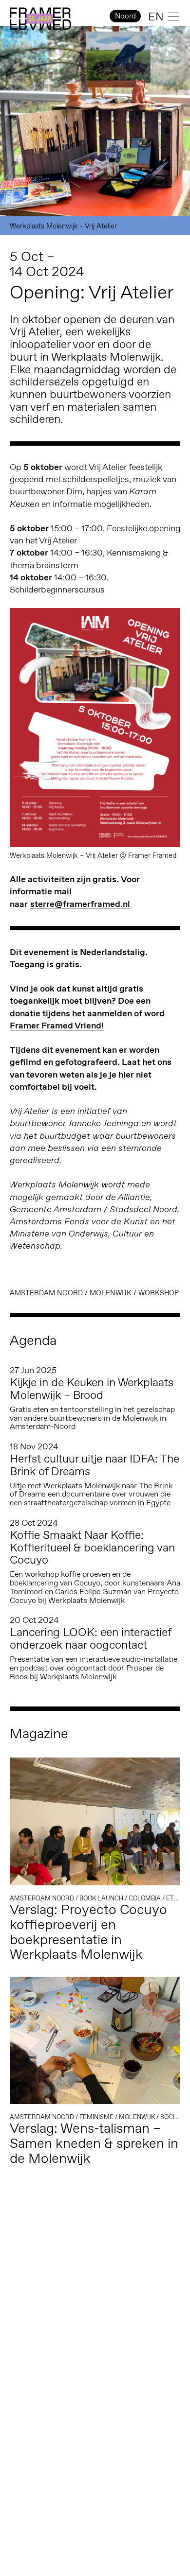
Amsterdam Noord (46, 1293)
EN (156, 17)
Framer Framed (40, 19)
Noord (125, 16)
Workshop (159, 1293)
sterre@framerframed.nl (80, 904)
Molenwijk (111, 1293)
